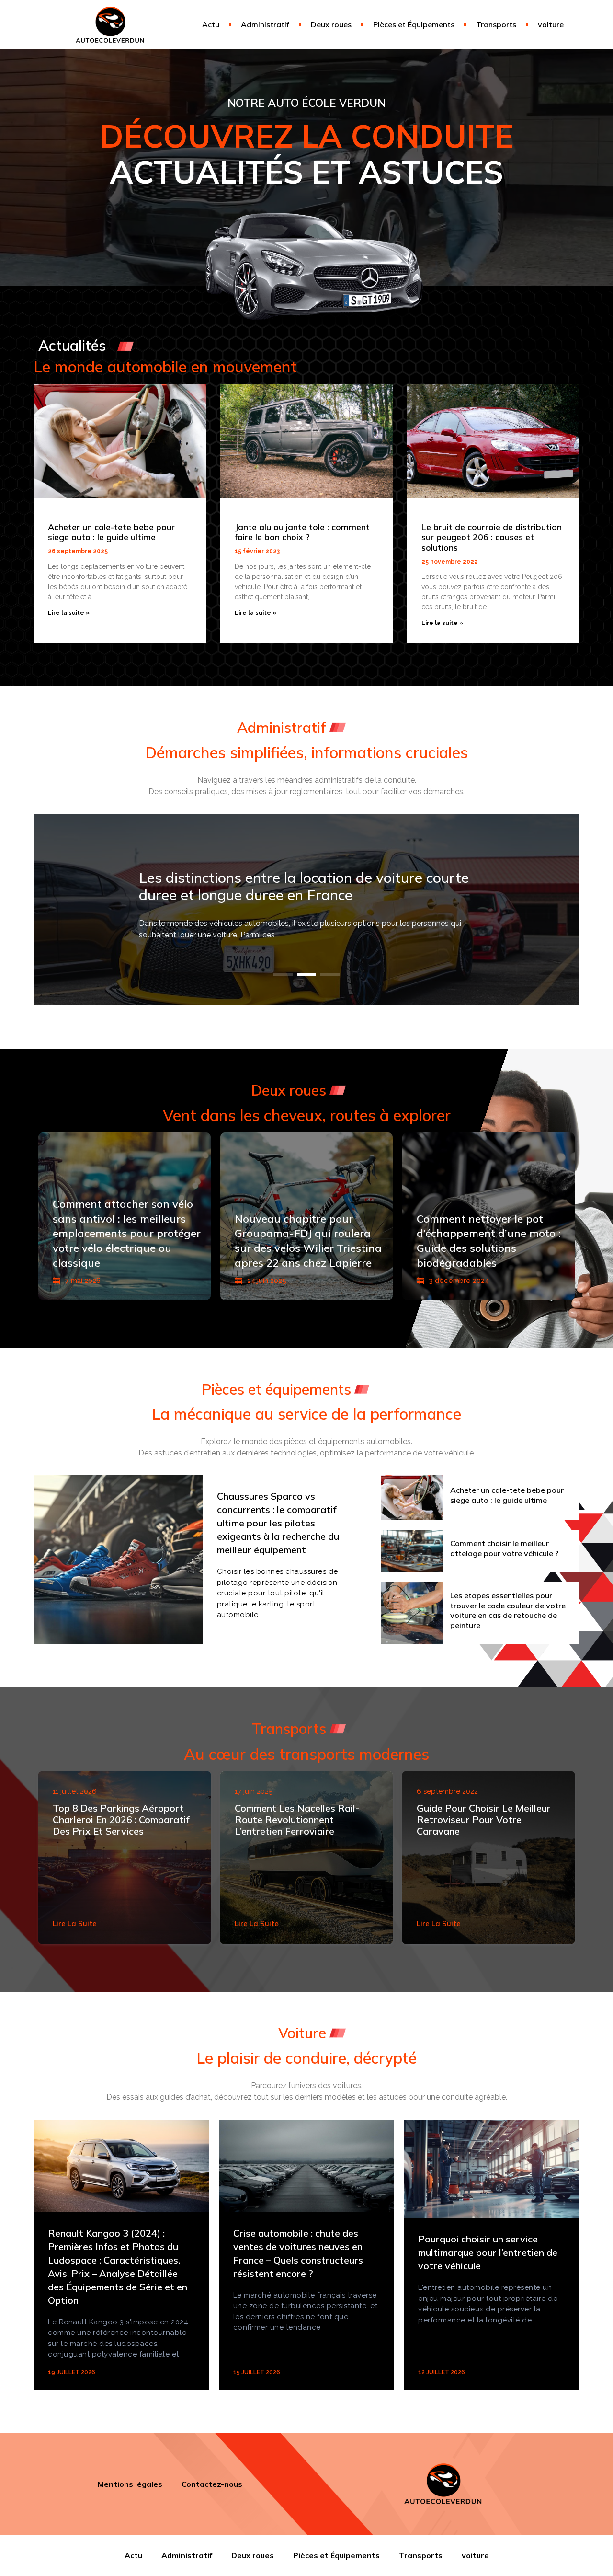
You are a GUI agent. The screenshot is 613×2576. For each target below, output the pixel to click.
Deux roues (331, 24)
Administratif (265, 24)
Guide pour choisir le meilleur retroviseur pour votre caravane (484, 1819)
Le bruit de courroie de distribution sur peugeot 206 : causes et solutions (492, 537)
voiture (551, 24)
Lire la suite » (69, 613)
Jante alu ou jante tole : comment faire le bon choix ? (302, 532)
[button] (283, 974)
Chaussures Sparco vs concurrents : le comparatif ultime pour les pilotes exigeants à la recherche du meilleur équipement (278, 1523)
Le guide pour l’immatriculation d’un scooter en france (294, 886)
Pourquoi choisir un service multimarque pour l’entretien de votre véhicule (488, 2252)
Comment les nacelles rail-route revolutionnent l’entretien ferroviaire (297, 1819)
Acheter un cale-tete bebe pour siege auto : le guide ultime (111, 532)
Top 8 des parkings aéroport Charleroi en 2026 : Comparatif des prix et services (121, 1819)
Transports (496, 24)
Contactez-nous (212, 2484)
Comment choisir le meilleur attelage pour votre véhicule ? (504, 1548)
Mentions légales (130, 2484)
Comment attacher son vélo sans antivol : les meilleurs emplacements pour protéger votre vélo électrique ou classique (127, 1233)
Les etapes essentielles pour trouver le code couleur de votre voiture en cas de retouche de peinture (508, 1610)
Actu (211, 24)
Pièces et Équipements (414, 24)
